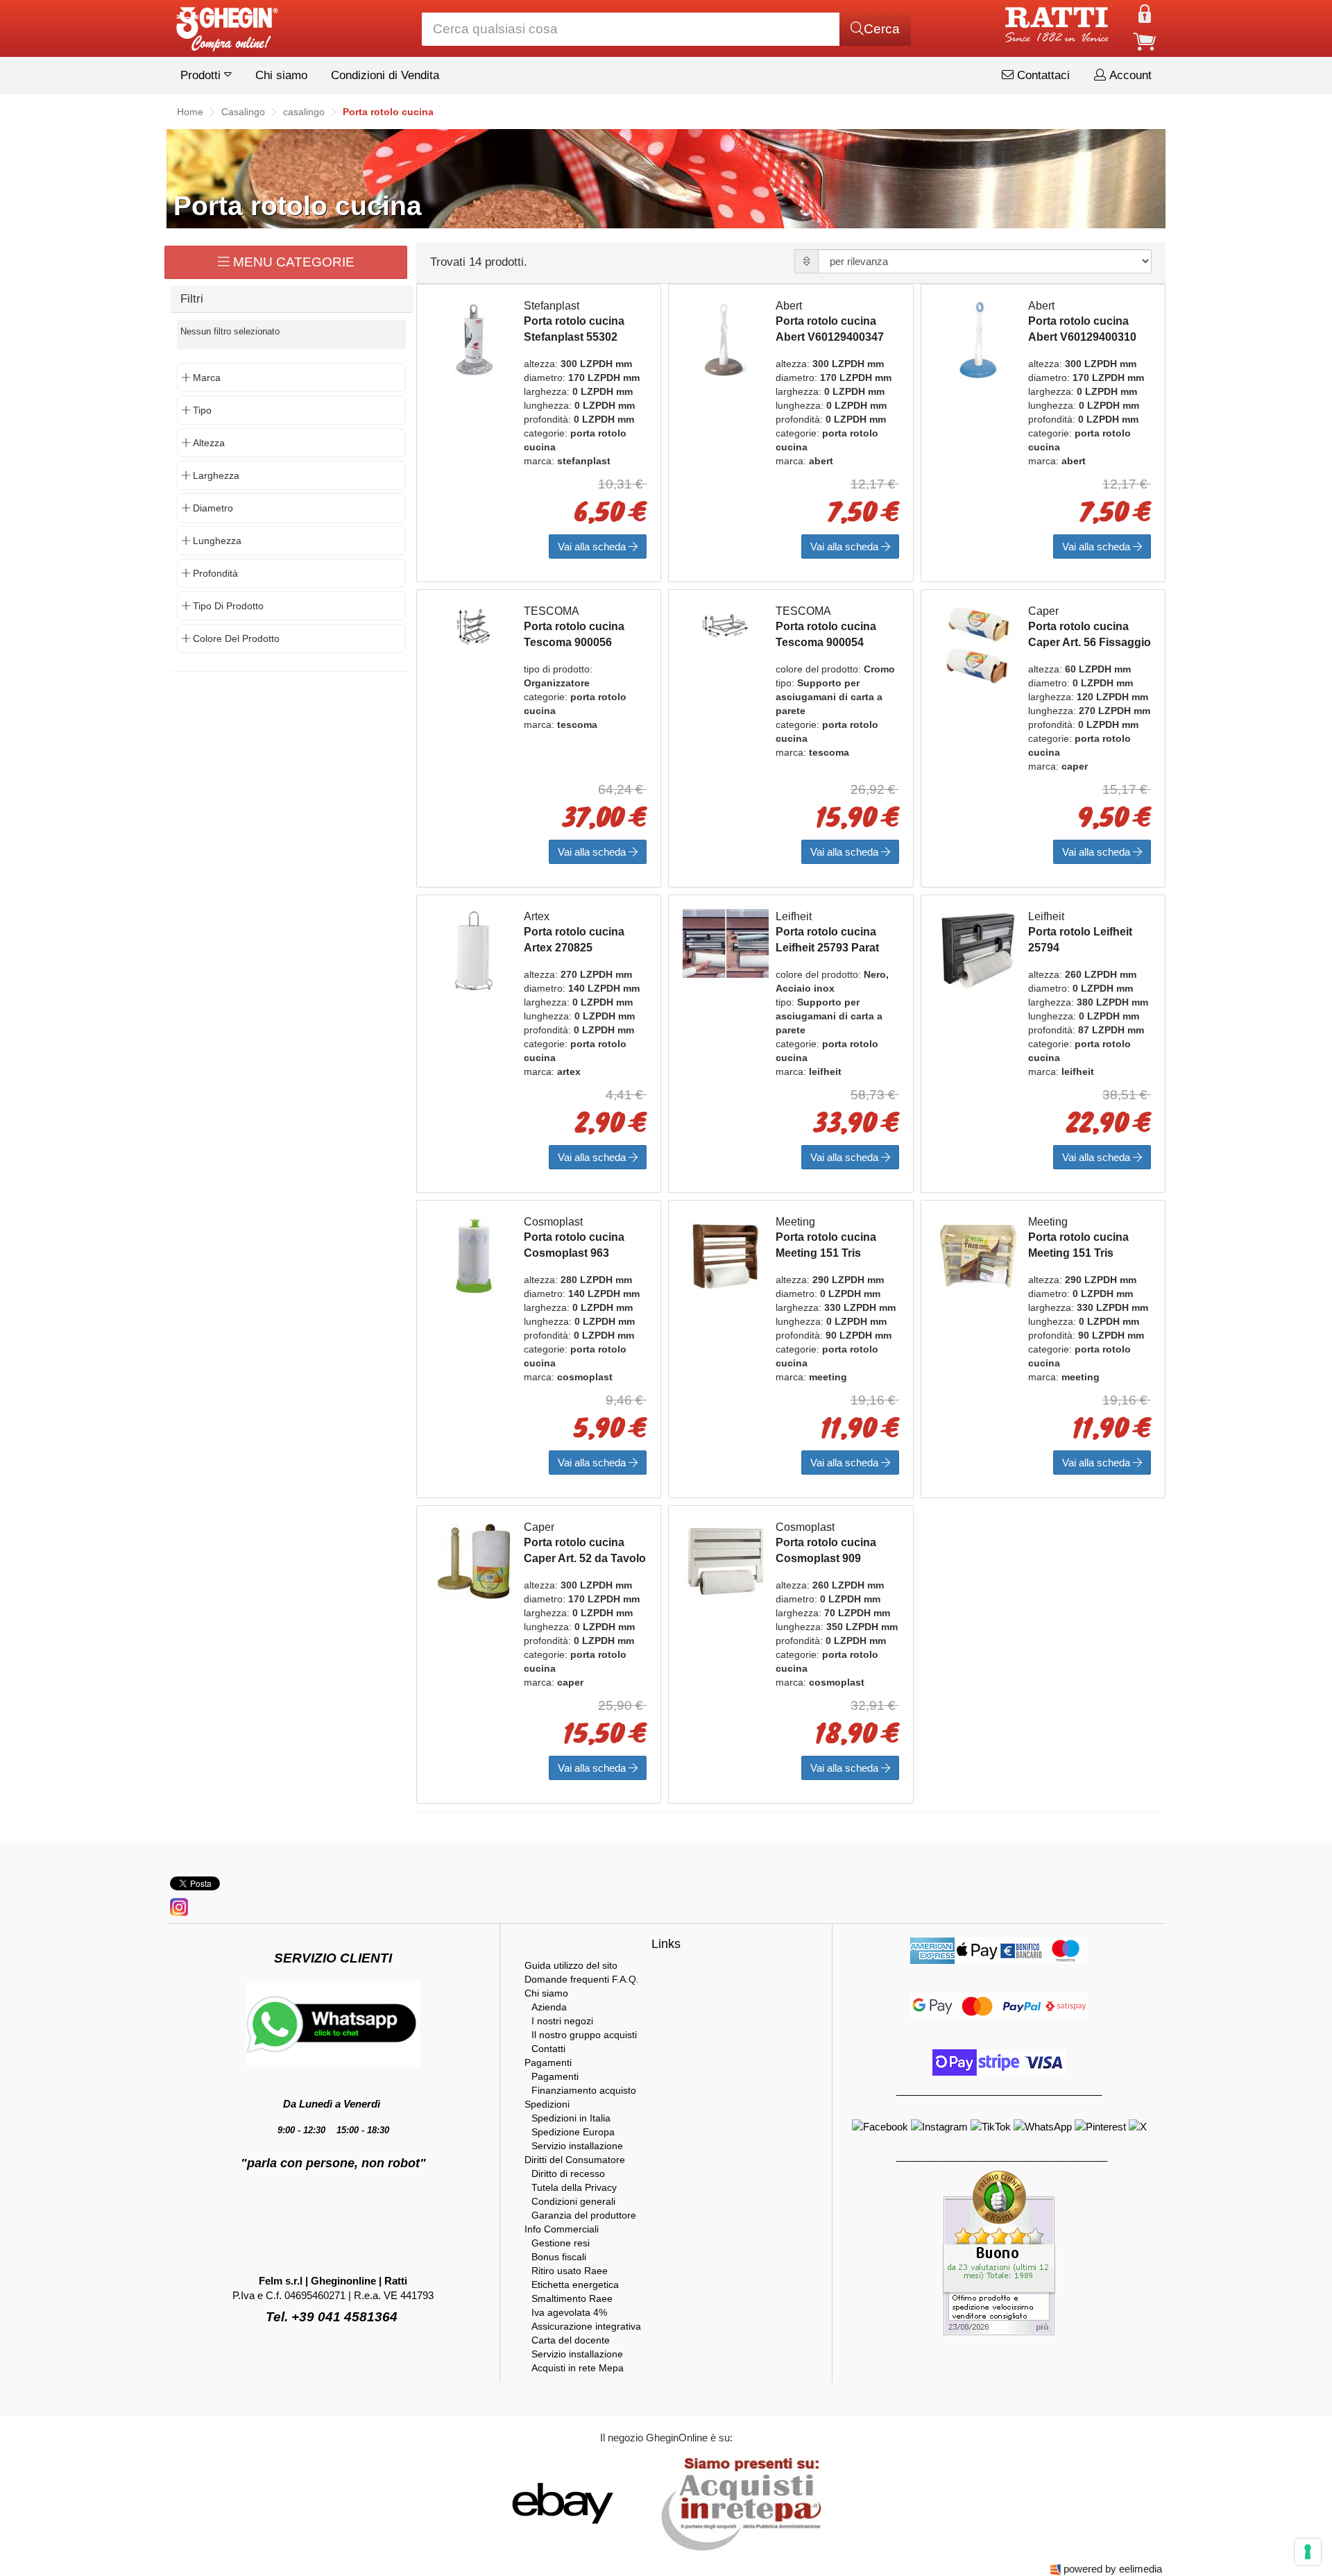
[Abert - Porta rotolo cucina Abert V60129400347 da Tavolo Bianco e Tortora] (726, 339)
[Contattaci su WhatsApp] (1044, 2126)
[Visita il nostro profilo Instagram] (941, 2126)
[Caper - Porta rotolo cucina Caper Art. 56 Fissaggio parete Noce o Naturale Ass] (978, 644)
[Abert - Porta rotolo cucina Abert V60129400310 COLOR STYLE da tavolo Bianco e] (978, 339)
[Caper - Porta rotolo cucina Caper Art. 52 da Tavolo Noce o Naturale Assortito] (474, 1560)
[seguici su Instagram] (179, 1906)
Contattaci (1042, 75)
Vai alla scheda (593, 546)
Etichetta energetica (575, 2285)
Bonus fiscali (559, 2257)
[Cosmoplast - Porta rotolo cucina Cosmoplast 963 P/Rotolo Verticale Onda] (474, 1255)
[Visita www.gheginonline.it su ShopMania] (506, 2503)
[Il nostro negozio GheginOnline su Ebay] (561, 2503)
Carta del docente (571, 2340)
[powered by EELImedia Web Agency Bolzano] (1056, 2569)
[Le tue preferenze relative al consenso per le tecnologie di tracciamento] (1308, 2552)
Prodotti (202, 75)
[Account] (1145, 13)
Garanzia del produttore (584, 2215)
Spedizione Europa (573, 2132)
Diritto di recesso (568, 2173)
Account (1129, 75)
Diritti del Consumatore (575, 2160)
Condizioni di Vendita (385, 75)
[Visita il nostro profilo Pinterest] (1102, 2126)
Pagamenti (548, 2062)
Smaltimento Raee (572, 2298)
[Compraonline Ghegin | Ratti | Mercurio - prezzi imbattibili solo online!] (226, 25)
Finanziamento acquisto (584, 2090)
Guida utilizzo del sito (571, 1965)
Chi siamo (281, 75)
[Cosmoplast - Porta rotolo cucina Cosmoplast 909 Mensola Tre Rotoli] (726, 1560)
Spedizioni (547, 2104)
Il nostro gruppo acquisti (584, 2035)
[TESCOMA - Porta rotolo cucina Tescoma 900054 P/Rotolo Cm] (726, 624)
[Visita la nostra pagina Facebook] (881, 2126)
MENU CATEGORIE (292, 262)
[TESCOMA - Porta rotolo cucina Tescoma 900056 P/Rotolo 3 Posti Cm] (474, 624)
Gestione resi (561, 2243)
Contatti (548, 2049)
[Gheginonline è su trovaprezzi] (647, 2503)
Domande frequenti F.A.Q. (582, 1979)
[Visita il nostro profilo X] (1138, 2126)
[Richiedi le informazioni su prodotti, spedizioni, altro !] (333, 2023)
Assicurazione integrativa (586, 2326)
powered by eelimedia (1113, 2569)
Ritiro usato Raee (570, 2271)
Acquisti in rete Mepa (578, 2368)
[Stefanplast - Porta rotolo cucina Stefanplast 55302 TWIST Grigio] (474, 339)
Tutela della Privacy (574, 2187)
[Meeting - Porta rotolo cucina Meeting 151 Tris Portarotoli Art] (726, 1255)
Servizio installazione (577, 2146)
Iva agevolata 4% (569, 2312)
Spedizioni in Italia (571, 2118)
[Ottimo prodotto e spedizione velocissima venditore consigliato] (999, 2252)
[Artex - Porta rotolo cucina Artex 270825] (474, 950)
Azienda (549, 2007)
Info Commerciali (562, 2229)
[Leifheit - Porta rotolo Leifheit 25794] (978, 950)
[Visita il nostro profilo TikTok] (992, 2126)
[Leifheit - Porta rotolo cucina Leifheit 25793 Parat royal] (726, 942)
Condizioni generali (573, 2201)
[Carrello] (1145, 41)
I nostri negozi (562, 2021)
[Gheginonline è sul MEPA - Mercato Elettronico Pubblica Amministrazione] (737, 2503)
